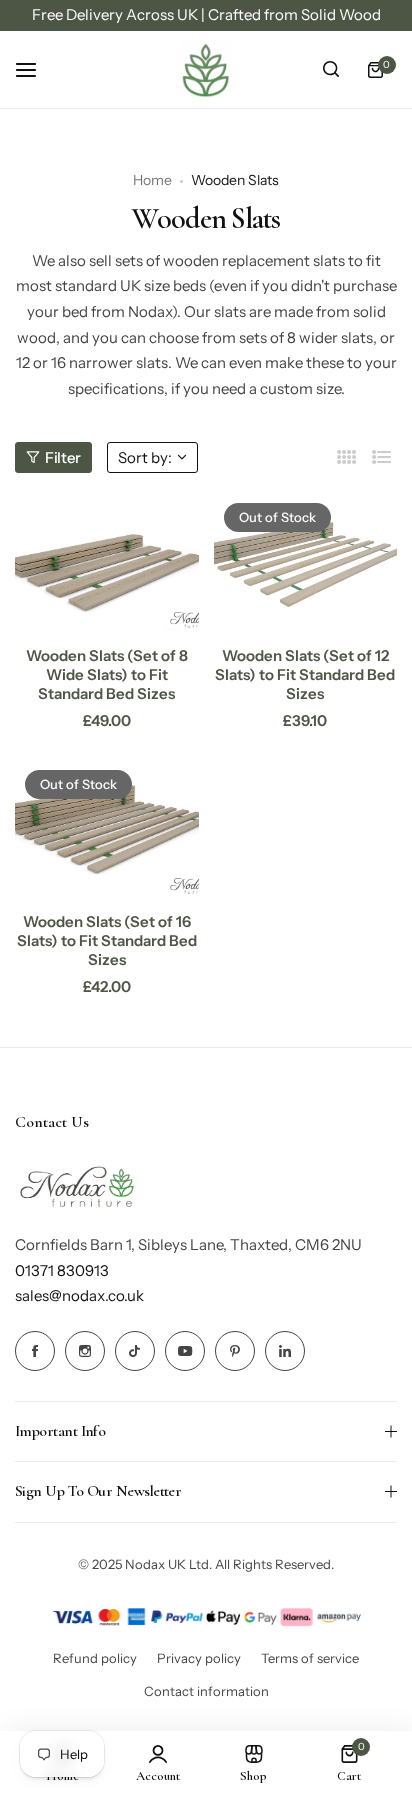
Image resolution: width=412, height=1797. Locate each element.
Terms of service (310, 1658)
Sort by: (145, 457)
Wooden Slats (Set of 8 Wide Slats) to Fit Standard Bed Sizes (107, 674)
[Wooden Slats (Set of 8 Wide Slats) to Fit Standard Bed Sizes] (107, 562)
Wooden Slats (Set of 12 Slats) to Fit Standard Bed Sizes (305, 674)
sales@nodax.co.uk (79, 1295)
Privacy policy (199, 1658)
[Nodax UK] (206, 70)
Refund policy (95, 1658)
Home (152, 180)
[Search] (331, 70)
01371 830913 (62, 1270)
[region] (206, 15)
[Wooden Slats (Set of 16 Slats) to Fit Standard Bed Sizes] (107, 829)
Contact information (206, 1691)
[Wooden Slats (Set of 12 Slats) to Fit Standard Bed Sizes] (306, 562)
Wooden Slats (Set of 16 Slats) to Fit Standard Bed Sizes (107, 940)
